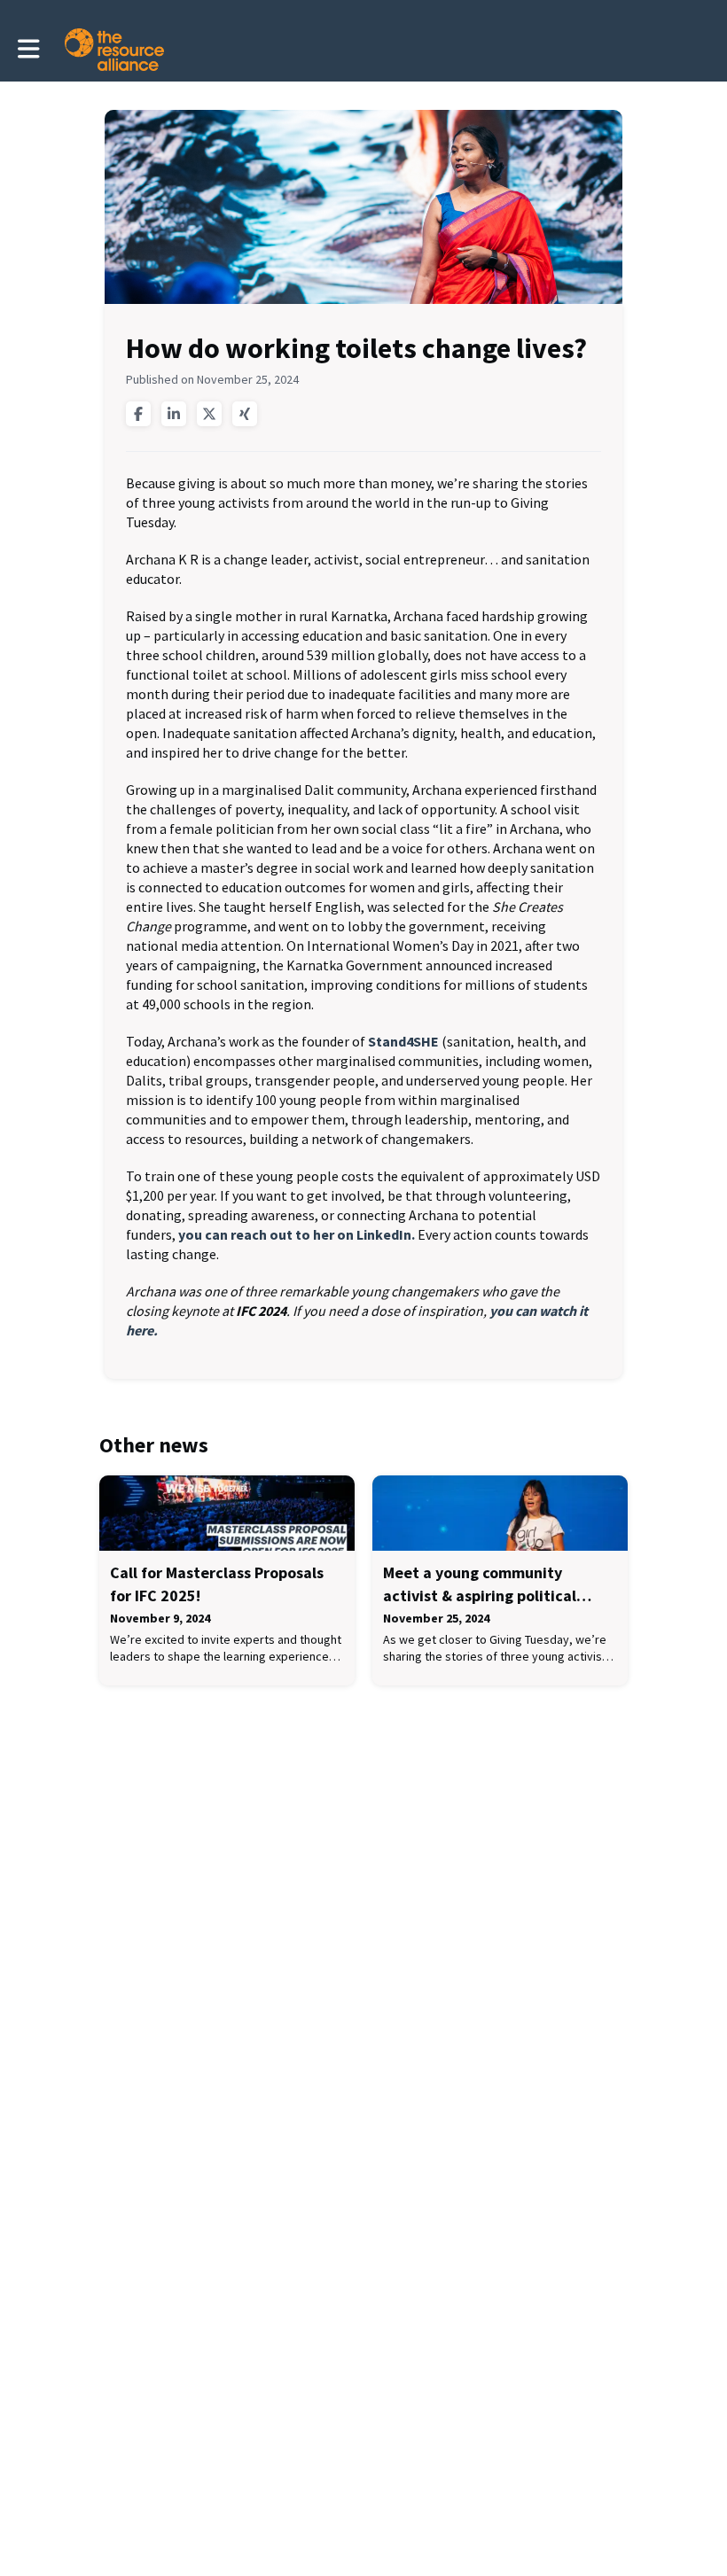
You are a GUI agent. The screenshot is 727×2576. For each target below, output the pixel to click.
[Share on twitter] (209, 414)
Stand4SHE (403, 1041)
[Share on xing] (245, 414)
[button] (29, 49)
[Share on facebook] (138, 414)
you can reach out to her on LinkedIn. (297, 1234)
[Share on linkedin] (174, 414)
